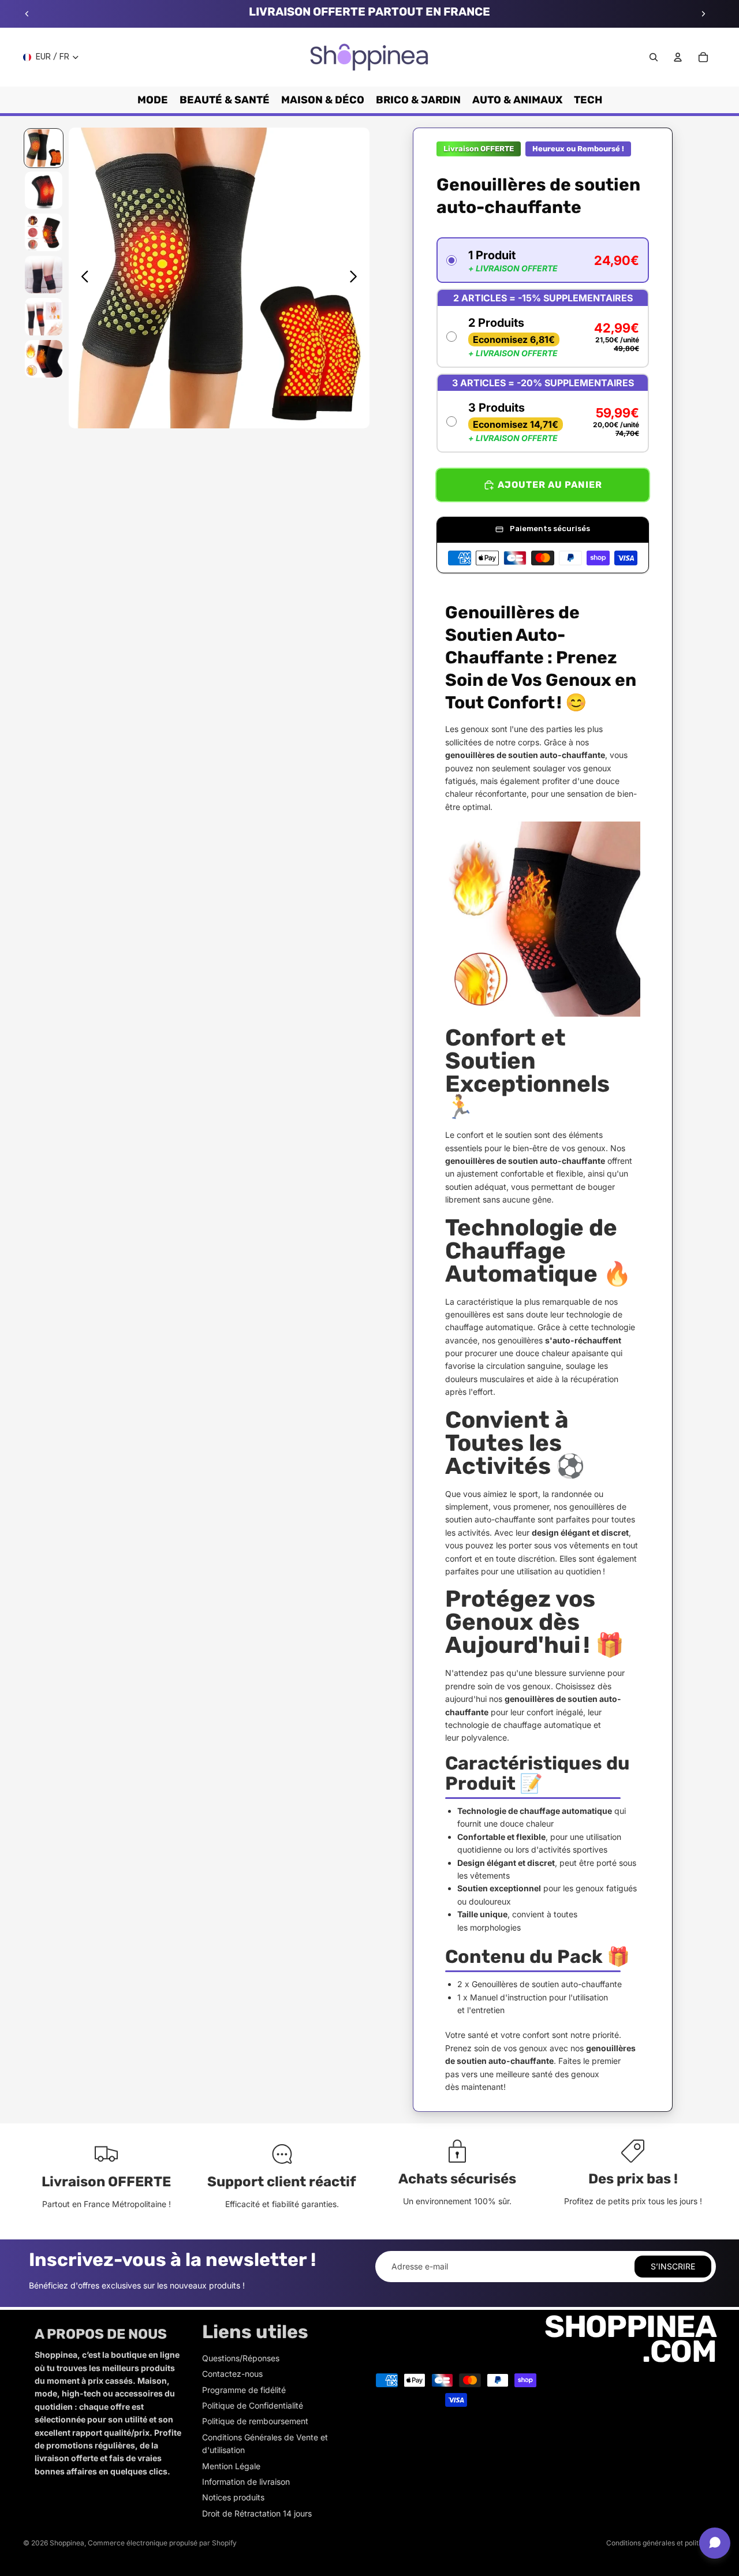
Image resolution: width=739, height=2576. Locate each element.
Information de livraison (246, 2482)
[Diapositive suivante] (703, 14)
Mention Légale (231, 2466)
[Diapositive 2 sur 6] (44, 190)
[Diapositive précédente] (27, 14)
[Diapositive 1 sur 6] (44, 148)
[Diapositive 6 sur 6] (44, 359)
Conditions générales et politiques (661, 2543)
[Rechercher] (654, 57)
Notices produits (233, 2497)
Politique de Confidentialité (253, 2405)
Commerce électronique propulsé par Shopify (162, 2543)
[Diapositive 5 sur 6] (44, 317)
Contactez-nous (232, 2374)
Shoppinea (67, 2543)
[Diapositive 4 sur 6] (44, 275)
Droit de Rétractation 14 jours (257, 2513)
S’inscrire (673, 2266)
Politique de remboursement (255, 2421)
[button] (543, 260)
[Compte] (678, 57)
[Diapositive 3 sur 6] (44, 232)
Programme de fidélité (244, 2390)
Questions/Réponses (241, 2358)
